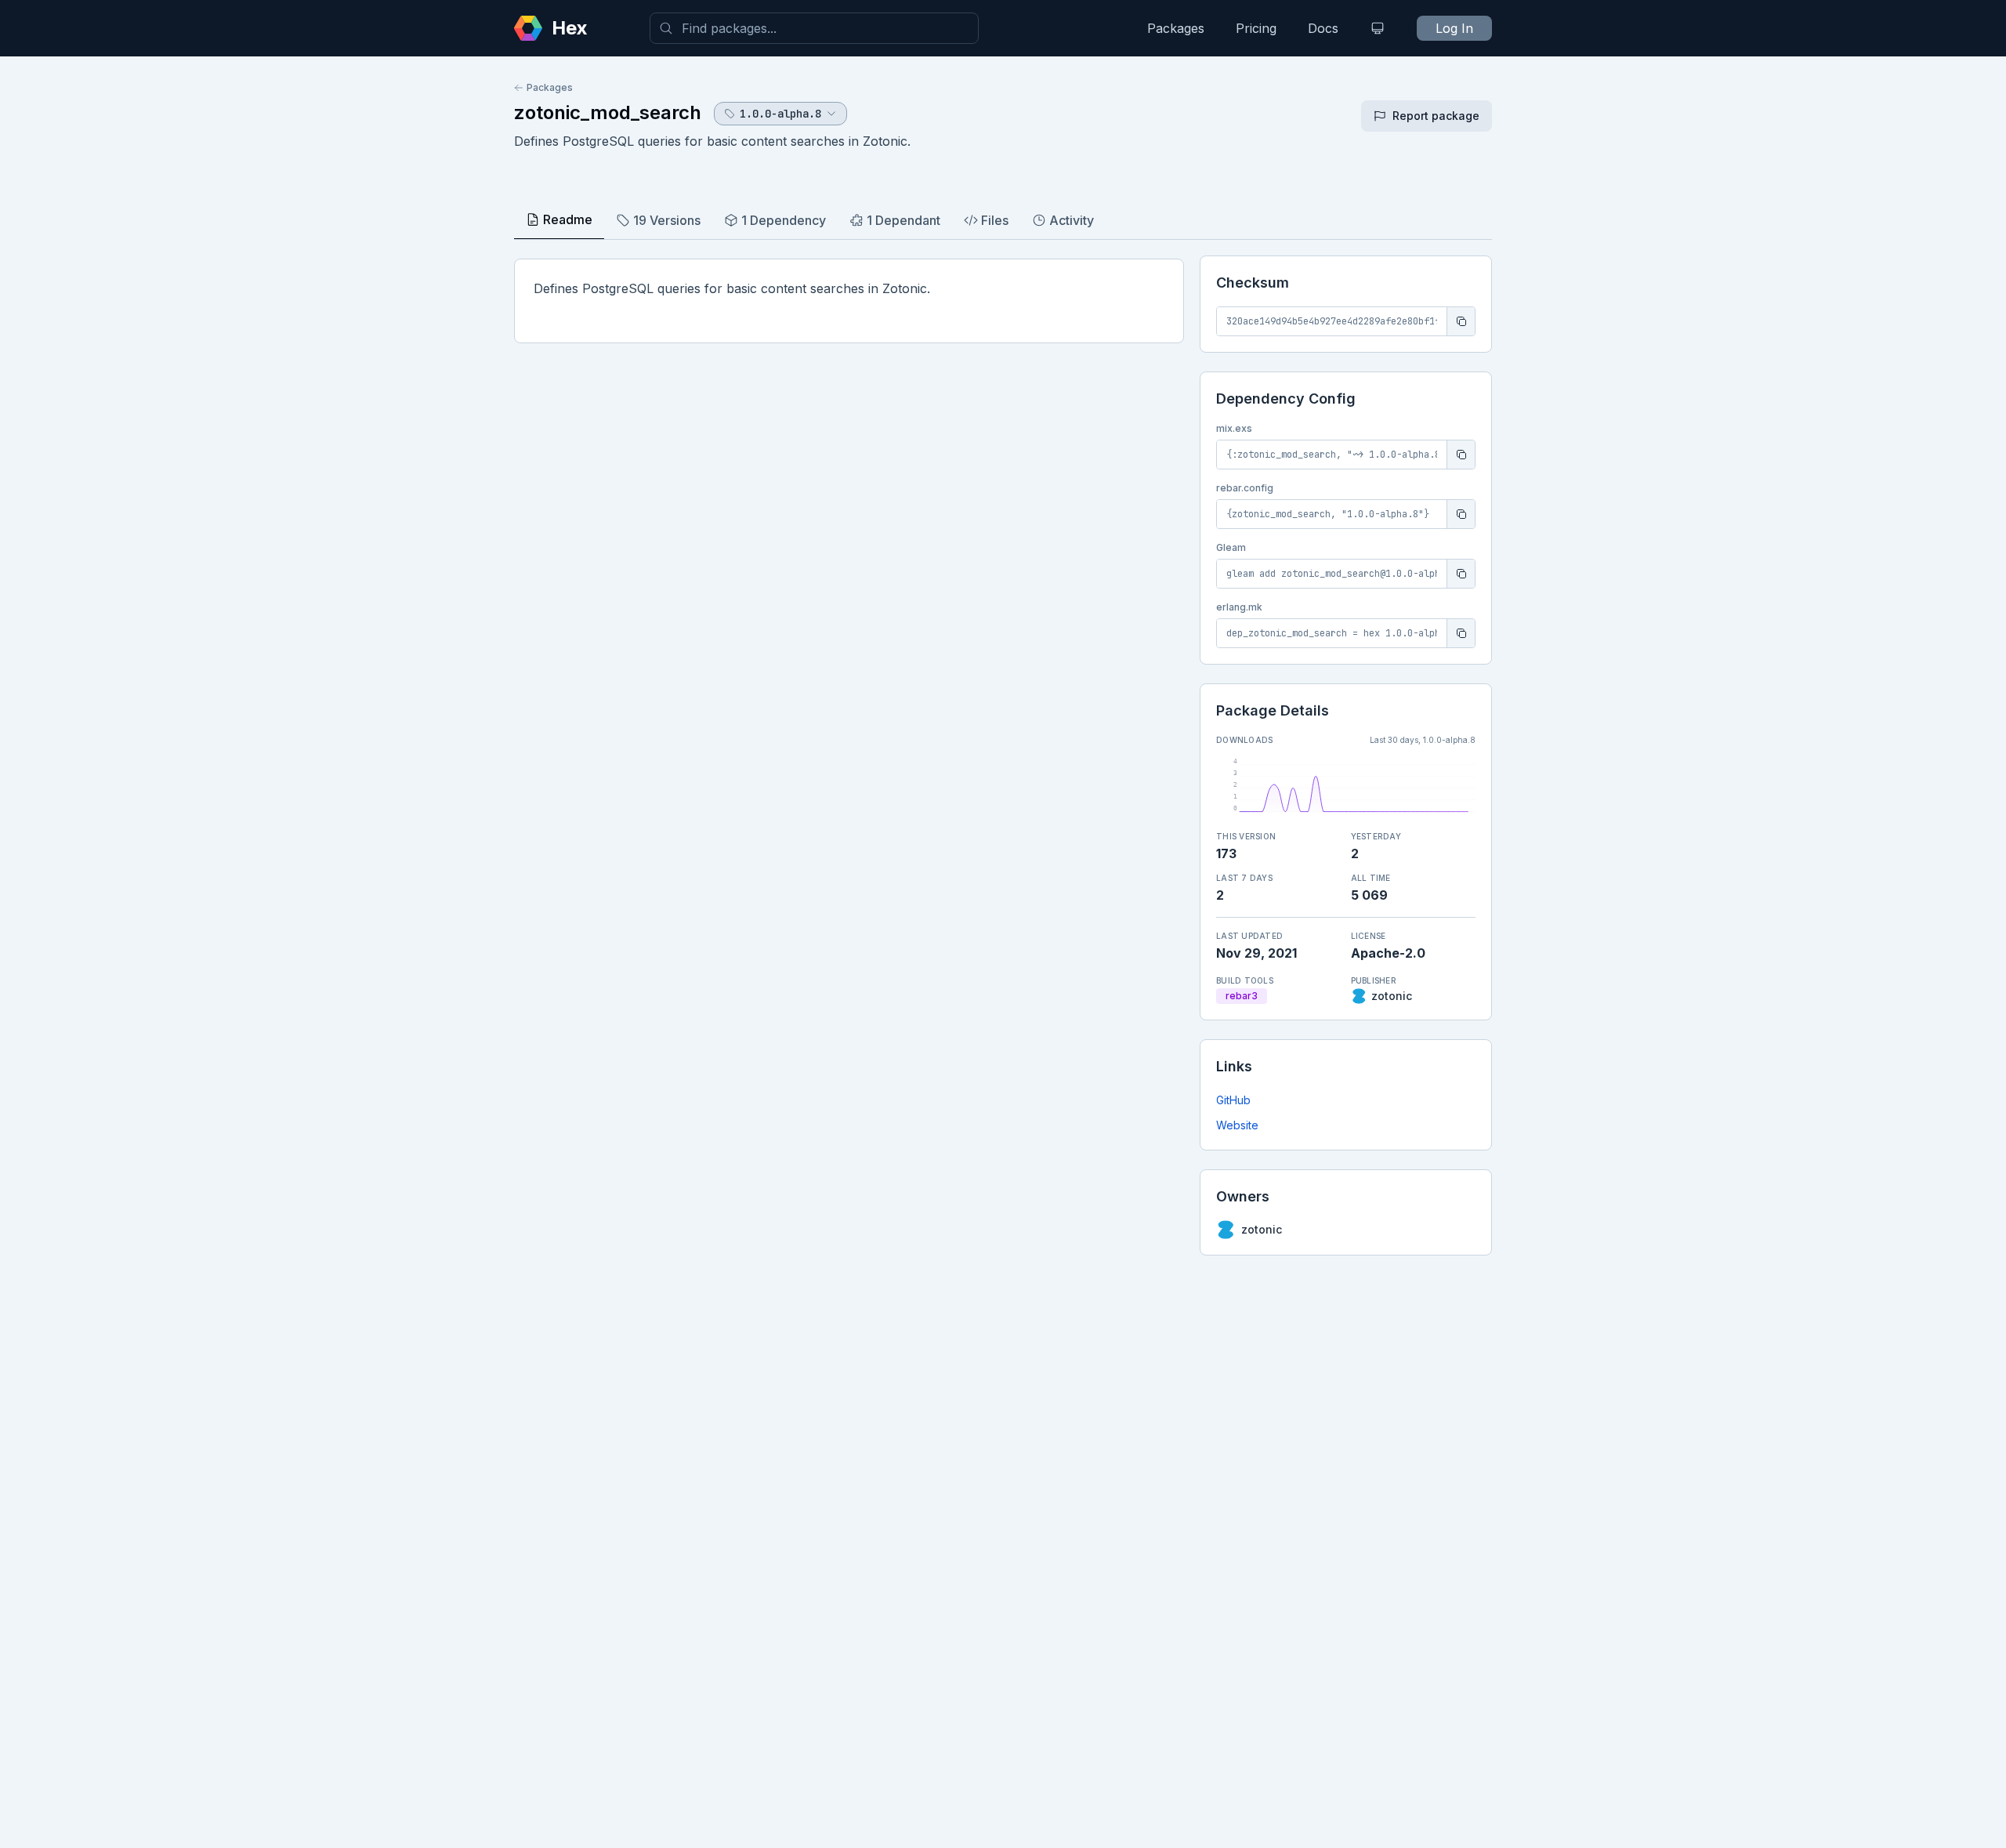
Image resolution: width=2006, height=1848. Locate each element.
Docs (1323, 28)
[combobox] (814, 28)
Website (1237, 1125)
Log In (1454, 28)
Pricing (1256, 28)
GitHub (1233, 1100)
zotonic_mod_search (608, 112)
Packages (1176, 28)
